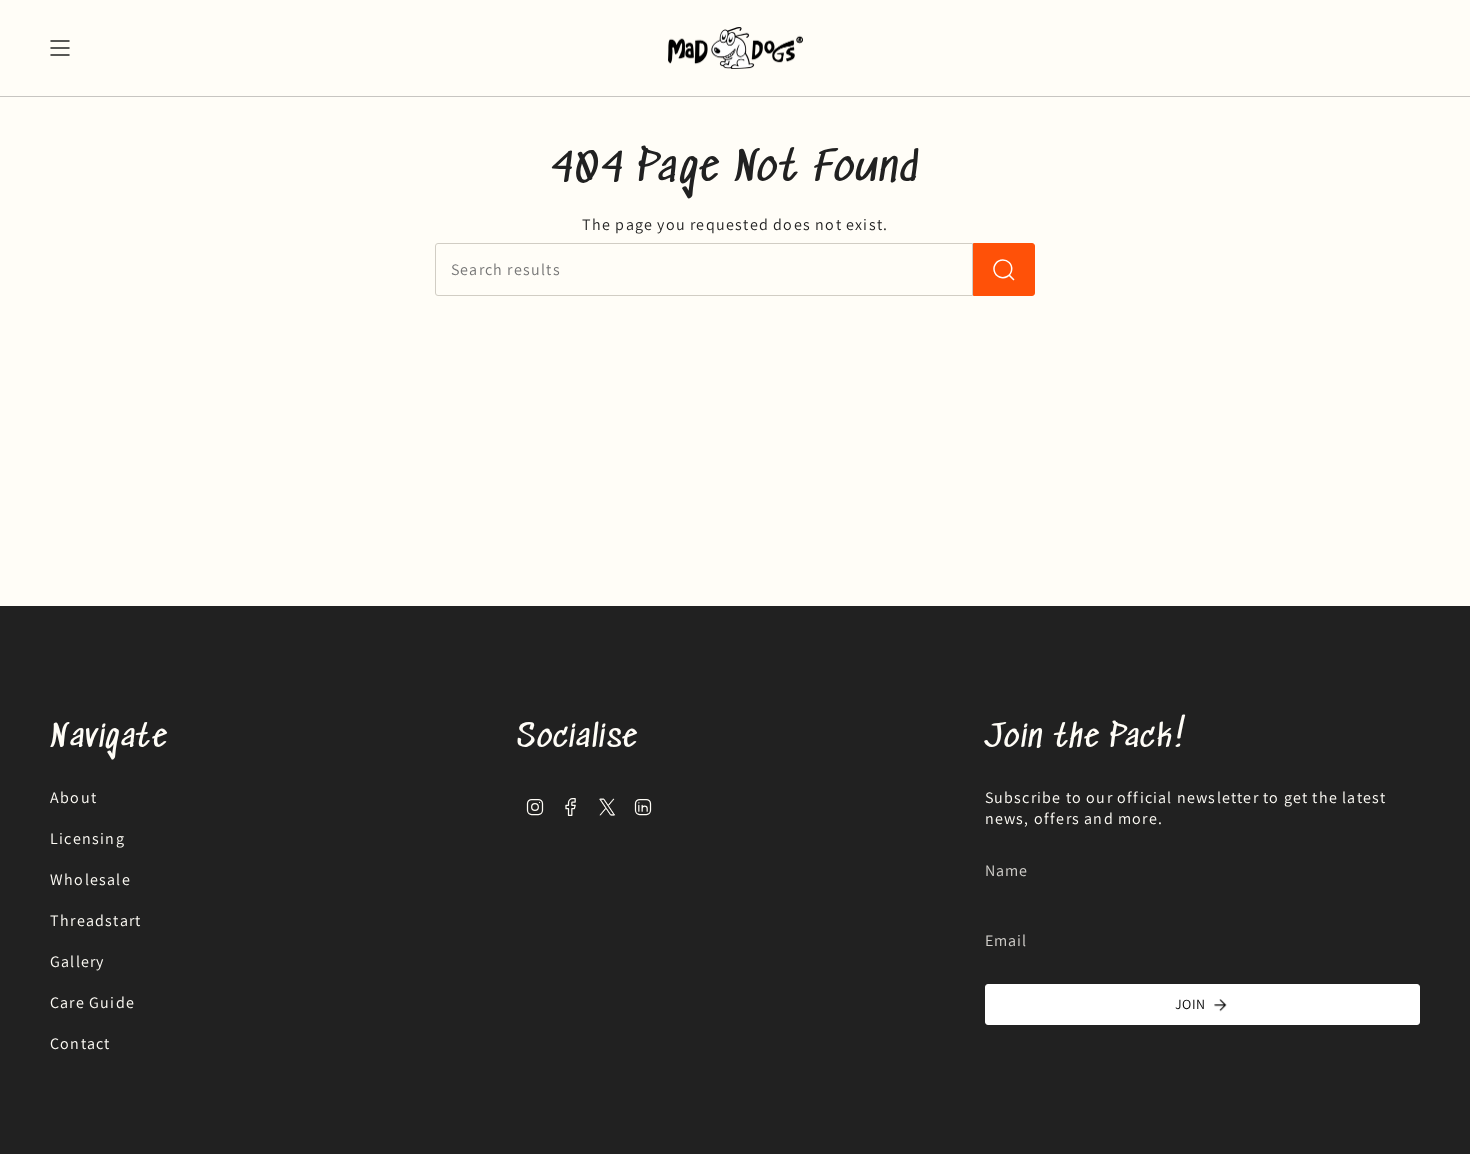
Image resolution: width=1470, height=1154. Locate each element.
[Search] (1004, 269)
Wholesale (90, 879)
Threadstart (95, 920)
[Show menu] (60, 48)
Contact (80, 1043)
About (73, 797)
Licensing (87, 838)
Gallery (77, 961)
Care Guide (92, 1002)
